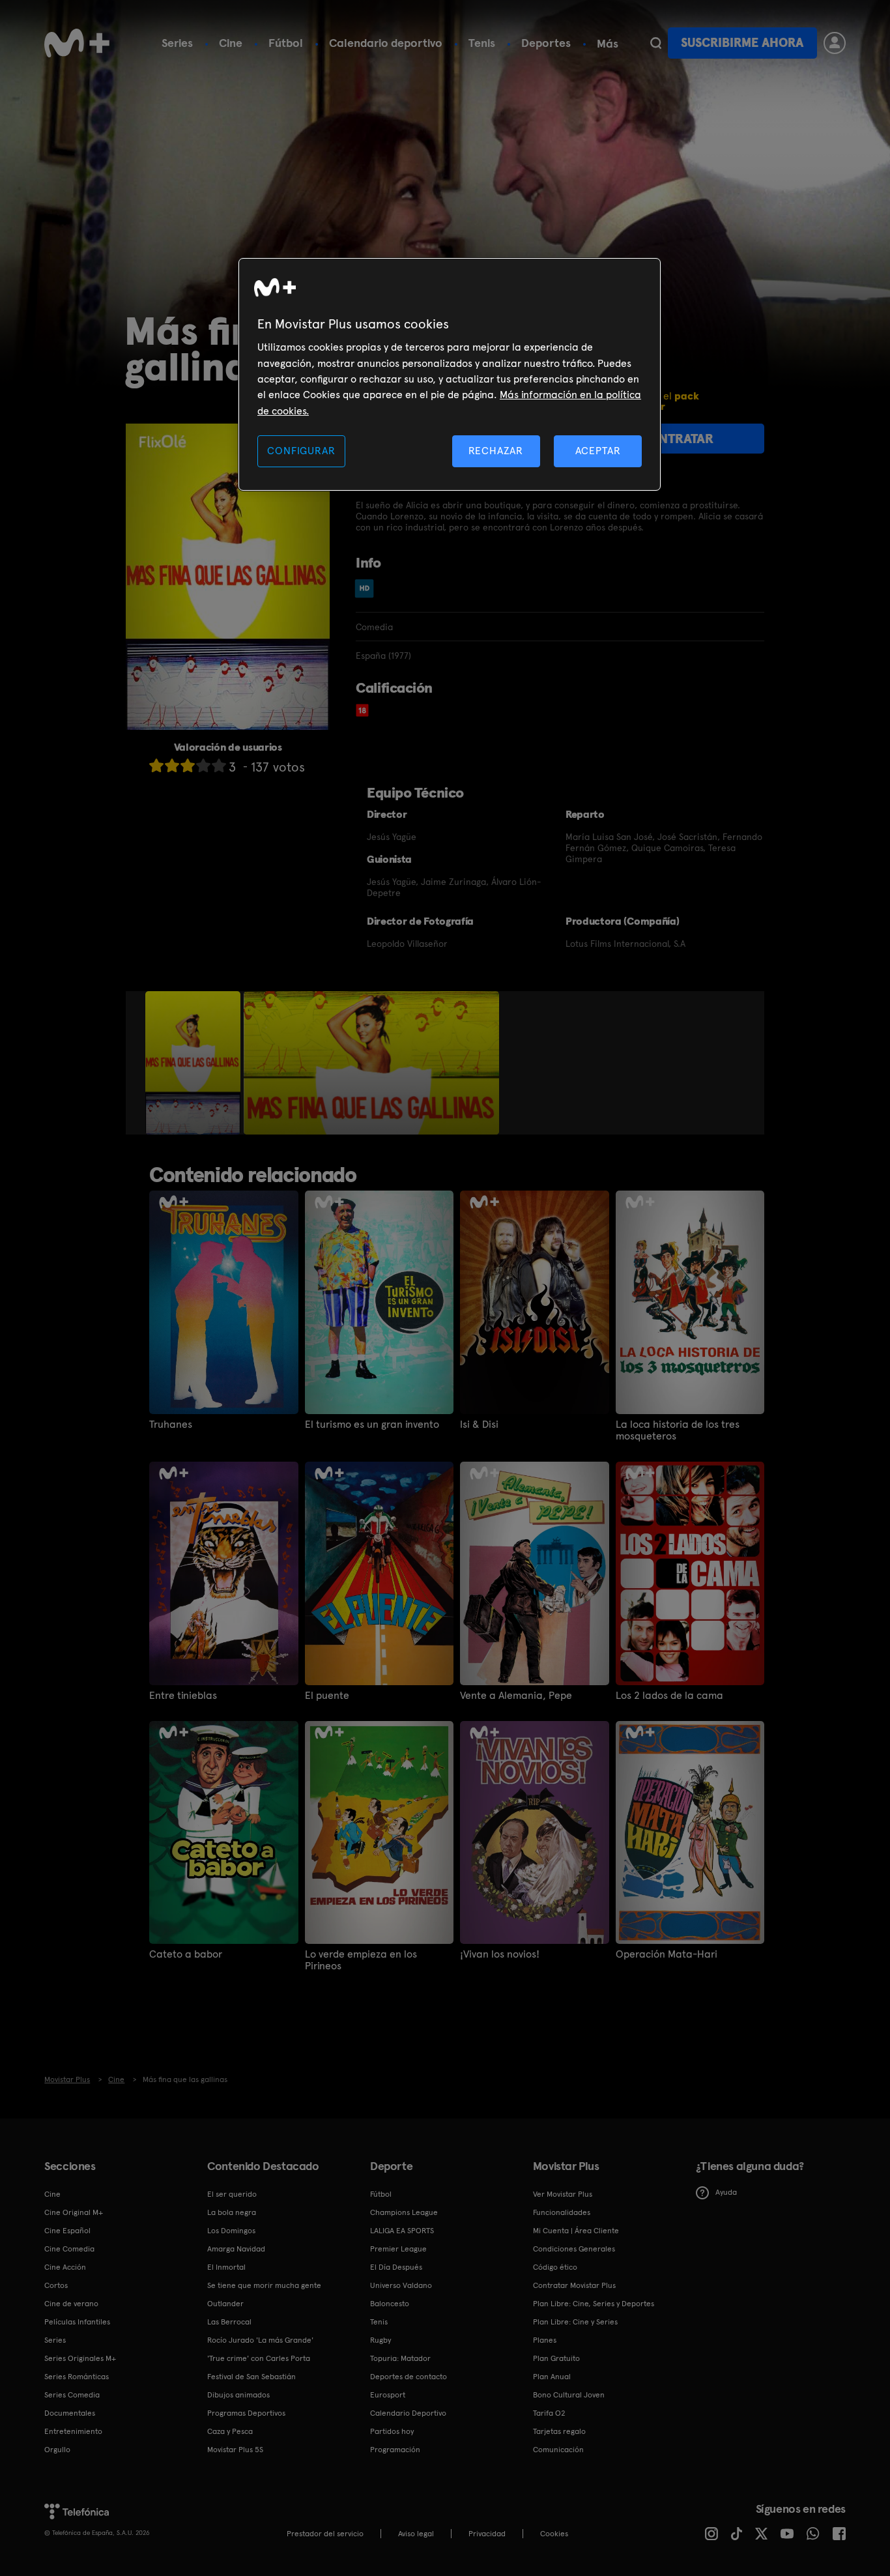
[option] (194, 1063)
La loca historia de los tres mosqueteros (678, 1430)
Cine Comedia (69, 2249)
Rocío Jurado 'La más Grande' (260, 2340)
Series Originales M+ (80, 2358)
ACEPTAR (598, 451)
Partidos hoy (392, 2431)
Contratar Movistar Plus (574, 2285)
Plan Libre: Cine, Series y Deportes (594, 2304)
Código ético (555, 2267)
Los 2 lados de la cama (669, 1696)
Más (608, 44)
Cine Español (67, 2231)
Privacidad (487, 2534)
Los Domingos (231, 2231)
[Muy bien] (219, 765)
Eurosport (388, 2395)
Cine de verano (71, 2304)
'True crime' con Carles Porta (259, 2358)
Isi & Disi (479, 1425)
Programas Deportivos (246, 2413)
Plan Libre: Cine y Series (575, 2322)
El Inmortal (226, 2267)
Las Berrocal (229, 2322)
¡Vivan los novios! (500, 1954)
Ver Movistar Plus (563, 2194)
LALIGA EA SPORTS (402, 2231)
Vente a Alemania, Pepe (516, 1696)
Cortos (56, 2285)
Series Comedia (72, 2395)
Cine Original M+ (74, 2212)
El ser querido (232, 2194)
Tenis (482, 43)
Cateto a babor (186, 1954)
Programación (395, 2450)
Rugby (380, 2340)
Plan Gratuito (556, 2358)
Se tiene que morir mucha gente (264, 2285)
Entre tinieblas (183, 1696)
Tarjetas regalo (559, 2431)
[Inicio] (77, 43)
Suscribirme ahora (742, 43)
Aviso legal (416, 2534)
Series (177, 43)
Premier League (398, 2249)
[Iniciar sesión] (835, 43)
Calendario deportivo (386, 43)
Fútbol (286, 43)
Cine (231, 43)
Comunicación (558, 2450)
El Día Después (396, 2267)
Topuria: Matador (400, 2358)
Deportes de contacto (409, 2377)
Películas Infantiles (77, 2322)
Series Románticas (77, 2377)
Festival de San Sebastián (251, 2377)
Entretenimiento (73, 2431)
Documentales (70, 2413)
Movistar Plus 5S (235, 2450)
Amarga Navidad (236, 2249)
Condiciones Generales (574, 2249)
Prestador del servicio (325, 2534)
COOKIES (554, 2534)
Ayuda (726, 2192)
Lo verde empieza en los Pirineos (361, 1960)
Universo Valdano (401, 2285)
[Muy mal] (156, 765)
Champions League (404, 2212)
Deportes (546, 43)
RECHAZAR (496, 451)
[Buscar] (656, 43)
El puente (327, 1696)
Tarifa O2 (549, 2413)
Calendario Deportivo (408, 2413)
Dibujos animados (238, 2395)
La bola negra (232, 2212)
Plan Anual (552, 2377)
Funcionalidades (562, 2212)
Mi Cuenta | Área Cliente (576, 2231)
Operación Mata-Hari (667, 1954)
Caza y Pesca (230, 2431)
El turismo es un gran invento (372, 1425)
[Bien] (203, 765)
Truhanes (171, 1425)
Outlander (225, 2304)
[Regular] (188, 765)
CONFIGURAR (301, 451)
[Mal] (172, 765)
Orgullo (57, 2450)
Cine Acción (65, 2267)
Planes (545, 2340)
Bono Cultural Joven (569, 2395)
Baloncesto (390, 2304)
